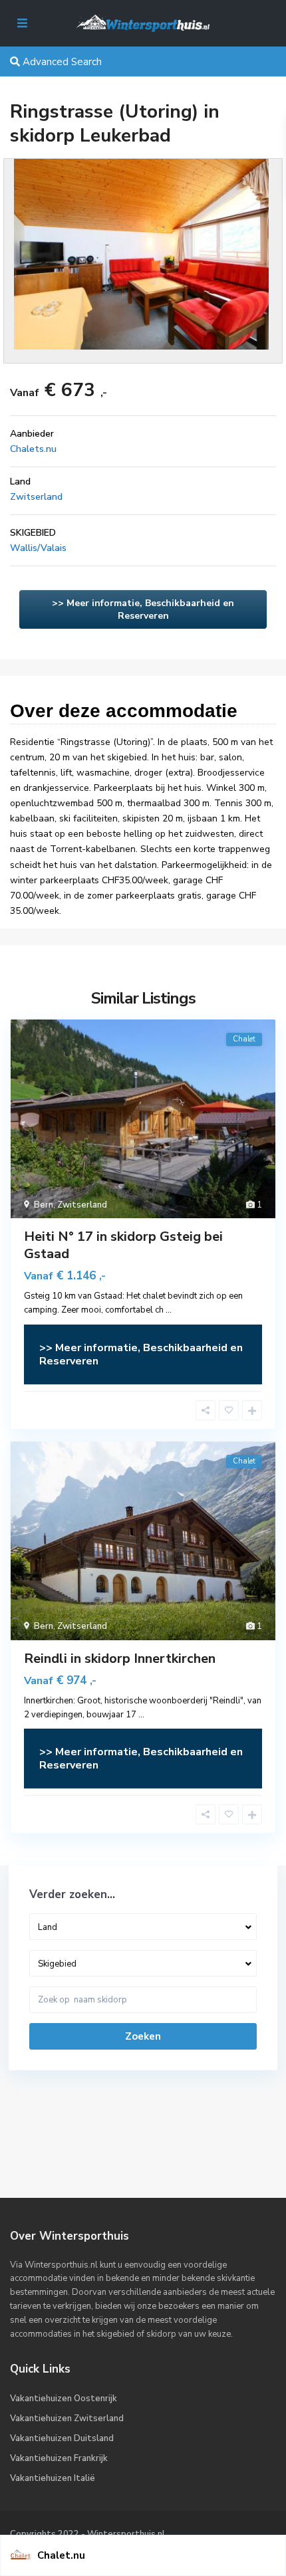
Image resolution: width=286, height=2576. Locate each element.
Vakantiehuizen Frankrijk (59, 2458)
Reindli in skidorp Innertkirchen (120, 1659)
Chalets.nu (33, 449)
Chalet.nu (61, 2555)
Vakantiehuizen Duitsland (62, 2438)
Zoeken (143, 2036)
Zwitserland (36, 497)
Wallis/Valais (38, 548)
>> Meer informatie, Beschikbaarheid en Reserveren (143, 609)
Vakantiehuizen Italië (53, 2478)
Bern (44, 1205)
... (169, 1310)
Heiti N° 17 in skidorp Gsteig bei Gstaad (123, 1245)
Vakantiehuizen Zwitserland (67, 2418)
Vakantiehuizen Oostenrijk (64, 2399)
